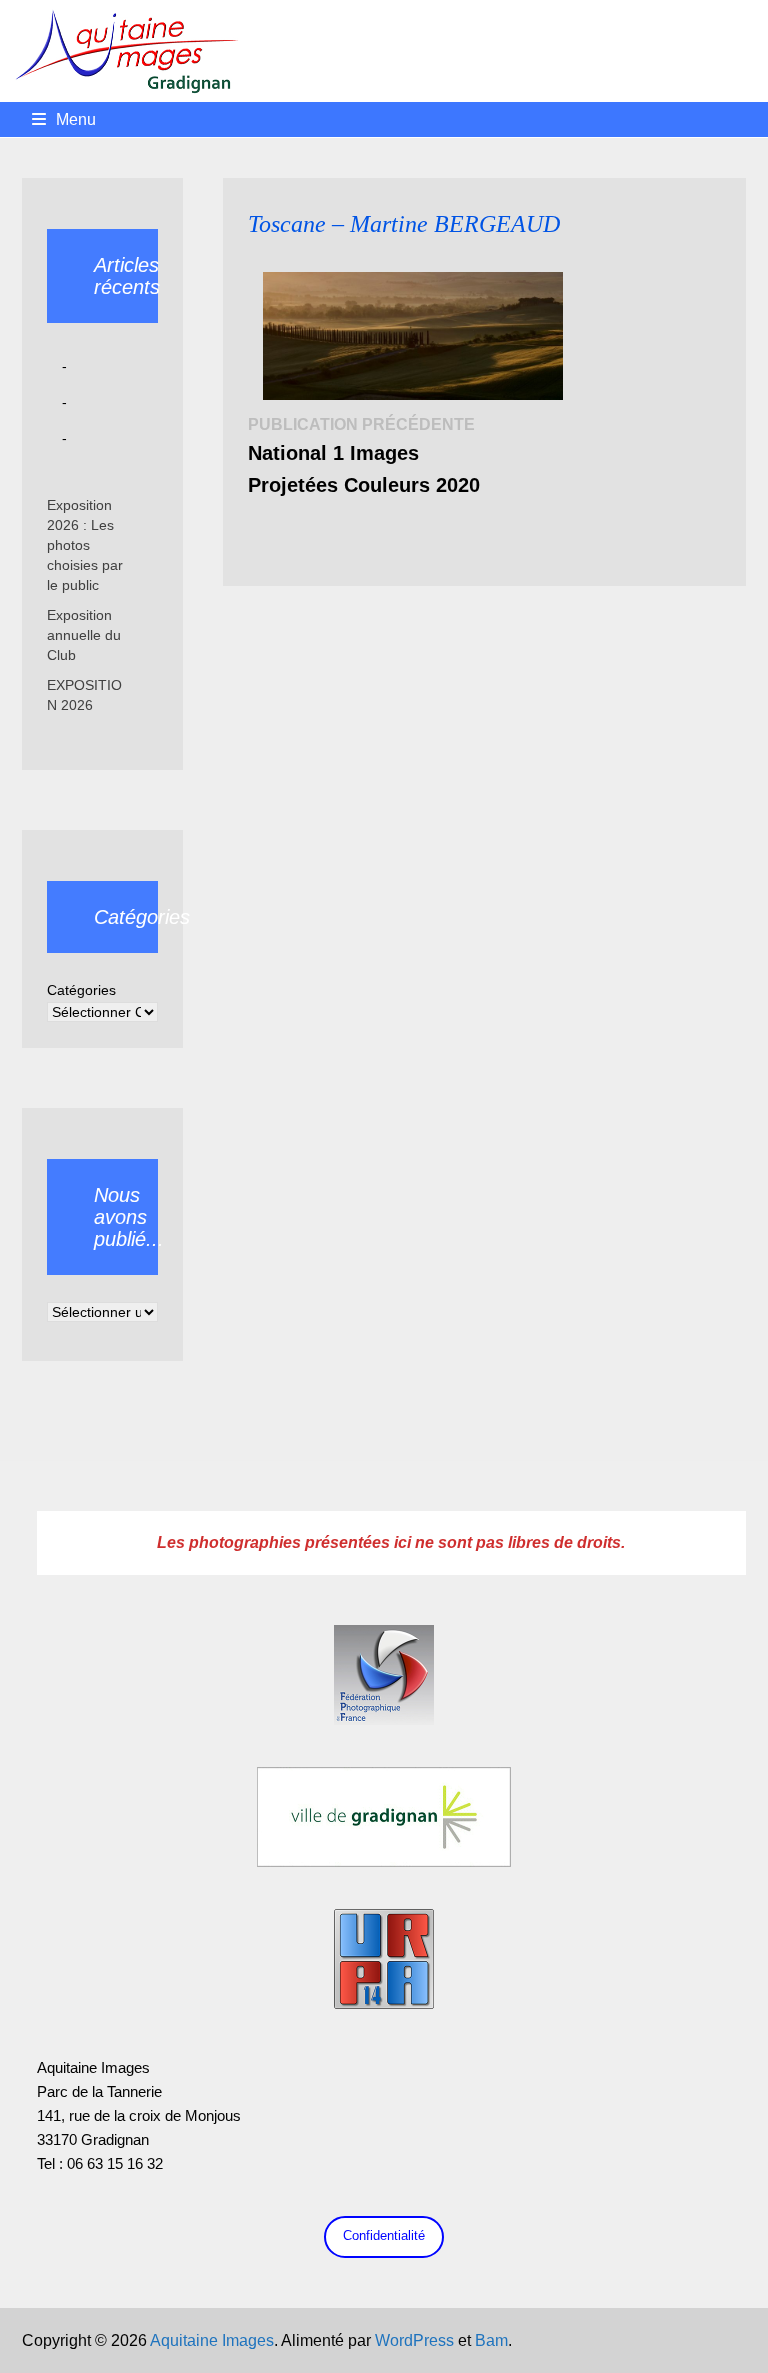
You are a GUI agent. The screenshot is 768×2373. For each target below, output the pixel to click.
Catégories (81, 990)
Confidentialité (384, 2235)
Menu (76, 119)
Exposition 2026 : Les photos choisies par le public (85, 545)
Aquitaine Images (212, 2340)
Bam (491, 2340)
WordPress (414, 2340)
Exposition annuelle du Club (84, 635)
